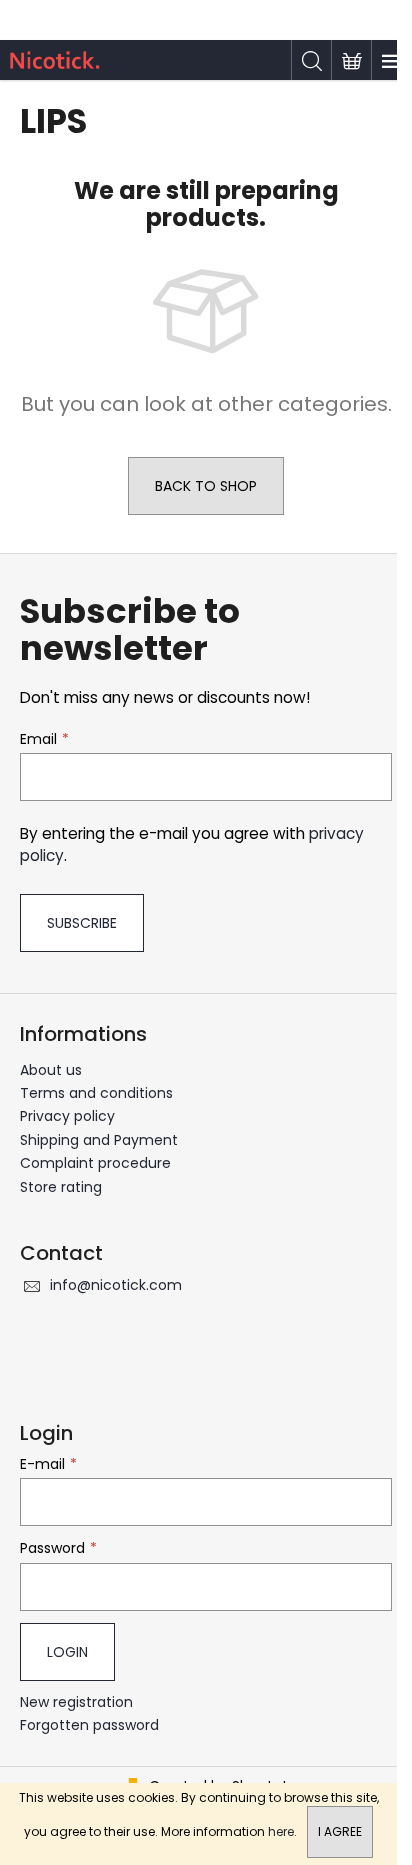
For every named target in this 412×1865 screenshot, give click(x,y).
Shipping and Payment (99, 1140)
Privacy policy (67, 1116)
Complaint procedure (95, 1163)
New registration (76, 1702)
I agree (340, 1831)
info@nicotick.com (116, 1285)
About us (51, 1070)
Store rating (61, 1187)
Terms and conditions (96, 1093)
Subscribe (82, 923)
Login (67, 1652)
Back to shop (206, 486)
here (281, 1831)
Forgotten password (89, 1725)
